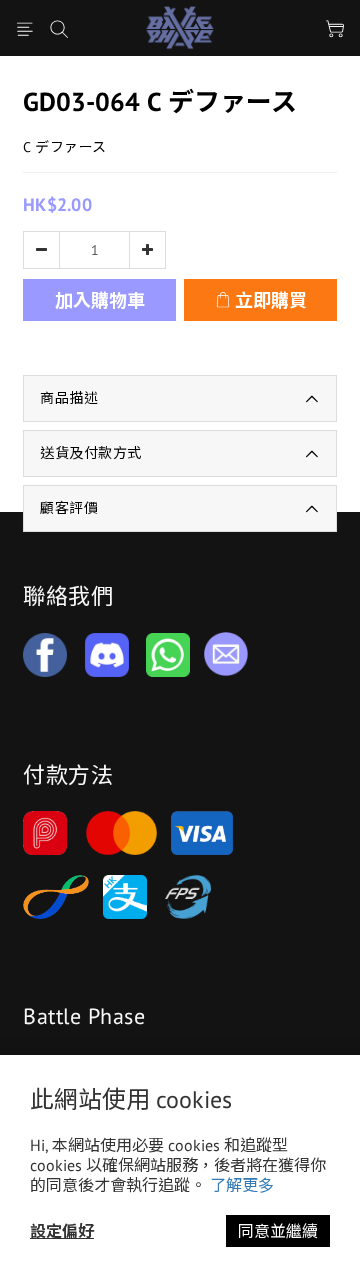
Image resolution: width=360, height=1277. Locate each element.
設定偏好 (62, 1231)
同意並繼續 (278, 1231)
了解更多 (242, 1185)
